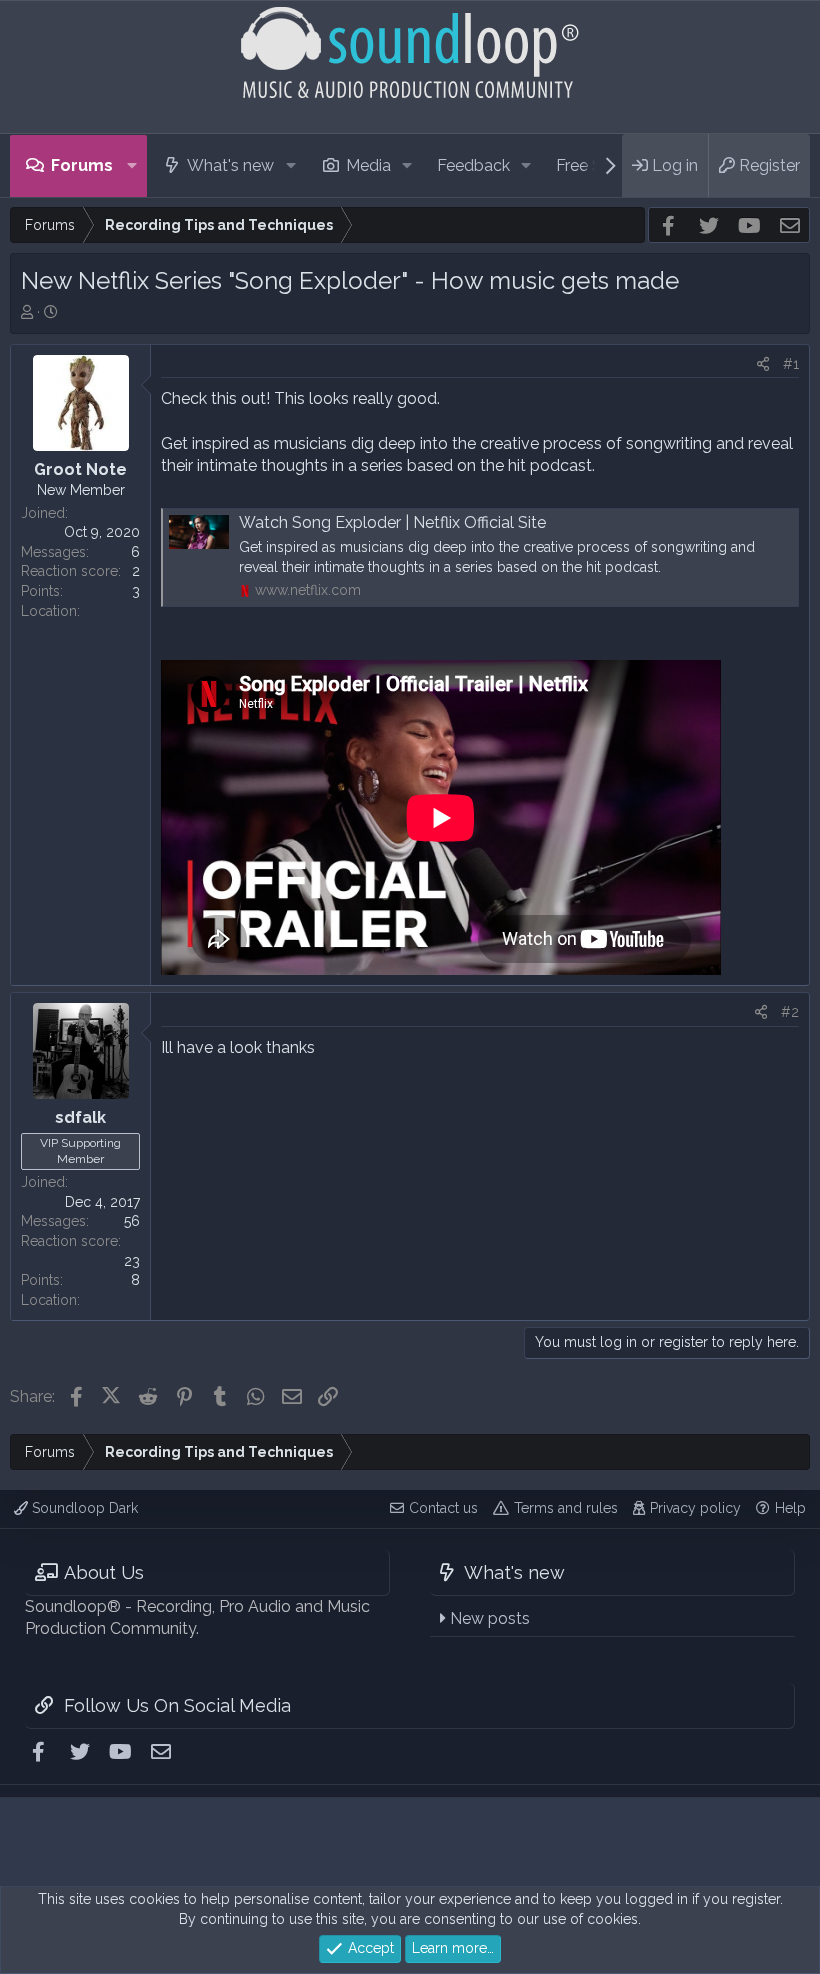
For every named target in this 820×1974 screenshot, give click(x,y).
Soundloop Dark (83, 1508)
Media (368, 165)
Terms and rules (566, 1508)
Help (790, 1508)
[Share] (763, 365)
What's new (230, 165)
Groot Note (80, 469)
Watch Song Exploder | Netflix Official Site (392, 522)
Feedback (473, 165)
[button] (132, 166)
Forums (82, 165)
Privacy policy (695, 1508)
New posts (490, 1618)
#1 (791, 364)
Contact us (443, 1508)
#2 (790, 1012)
